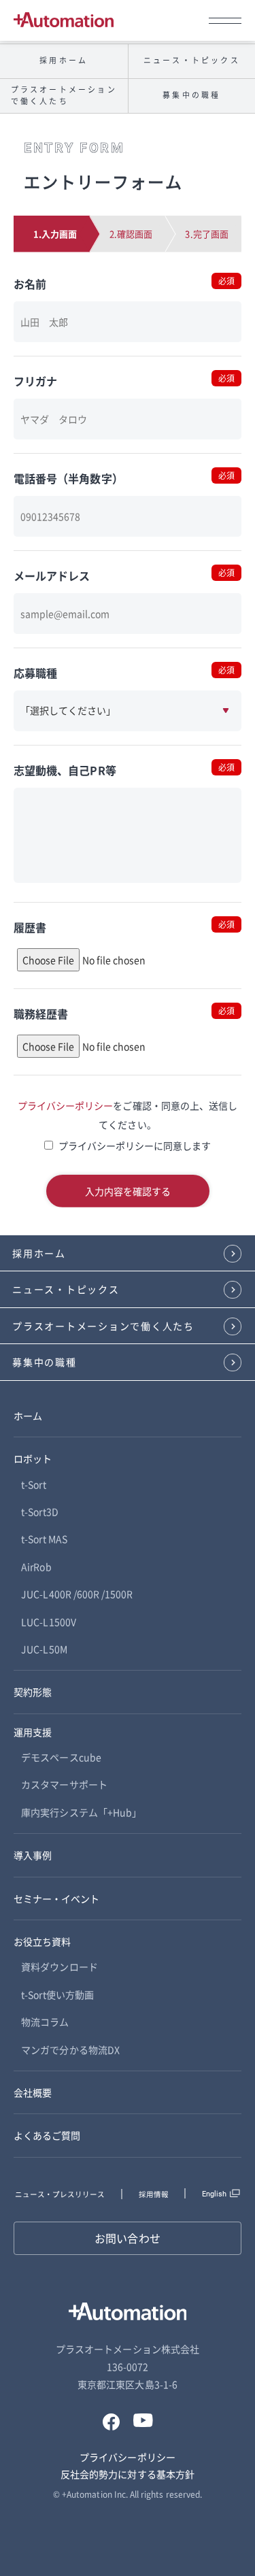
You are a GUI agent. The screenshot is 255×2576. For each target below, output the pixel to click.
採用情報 (154, 2194)
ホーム (28, 1416)
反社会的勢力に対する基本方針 (128, 2474)
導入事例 (33, 1855)
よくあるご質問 (47, 2135)
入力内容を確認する (128, 1191)
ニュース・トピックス (66, 1289)
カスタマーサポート (64, 1784)
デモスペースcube (61, 1757)
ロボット (33, 1458)
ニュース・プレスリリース (60, 2194)
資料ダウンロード (59, 1967)
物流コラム (45, 2022)
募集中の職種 (45, 1362)
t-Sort (33, 1484)
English (214, 2194)
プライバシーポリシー (66, 1105)
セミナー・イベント (57, 1898)
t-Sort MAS (44, 1539)
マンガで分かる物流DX (70, 2050)
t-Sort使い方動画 (57, 1994)
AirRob (36, 1567)
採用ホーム (64, 60)
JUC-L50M (44, 1649)
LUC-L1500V (49, 1622)
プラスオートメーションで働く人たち (64, 95)
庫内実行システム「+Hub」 (81, 1812)
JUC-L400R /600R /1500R (77, 1594)
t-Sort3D (39, 1511)
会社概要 (33, 2092)
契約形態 (33, 1692)
